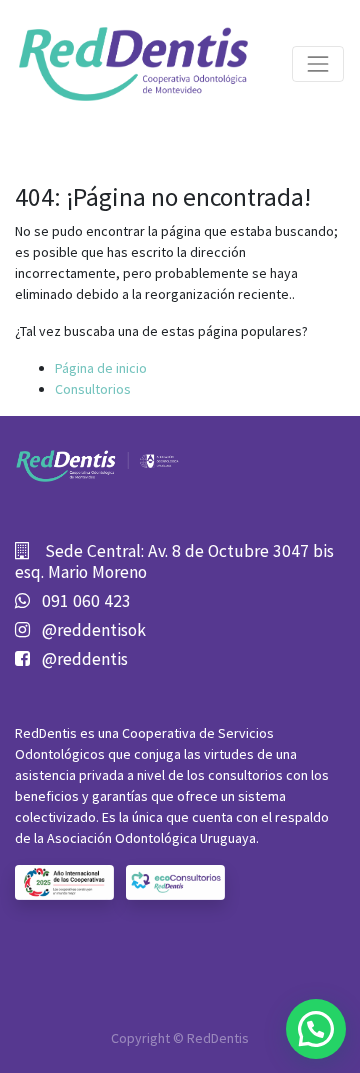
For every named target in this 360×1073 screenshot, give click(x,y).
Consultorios (93, 389)
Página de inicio (101, 368)
